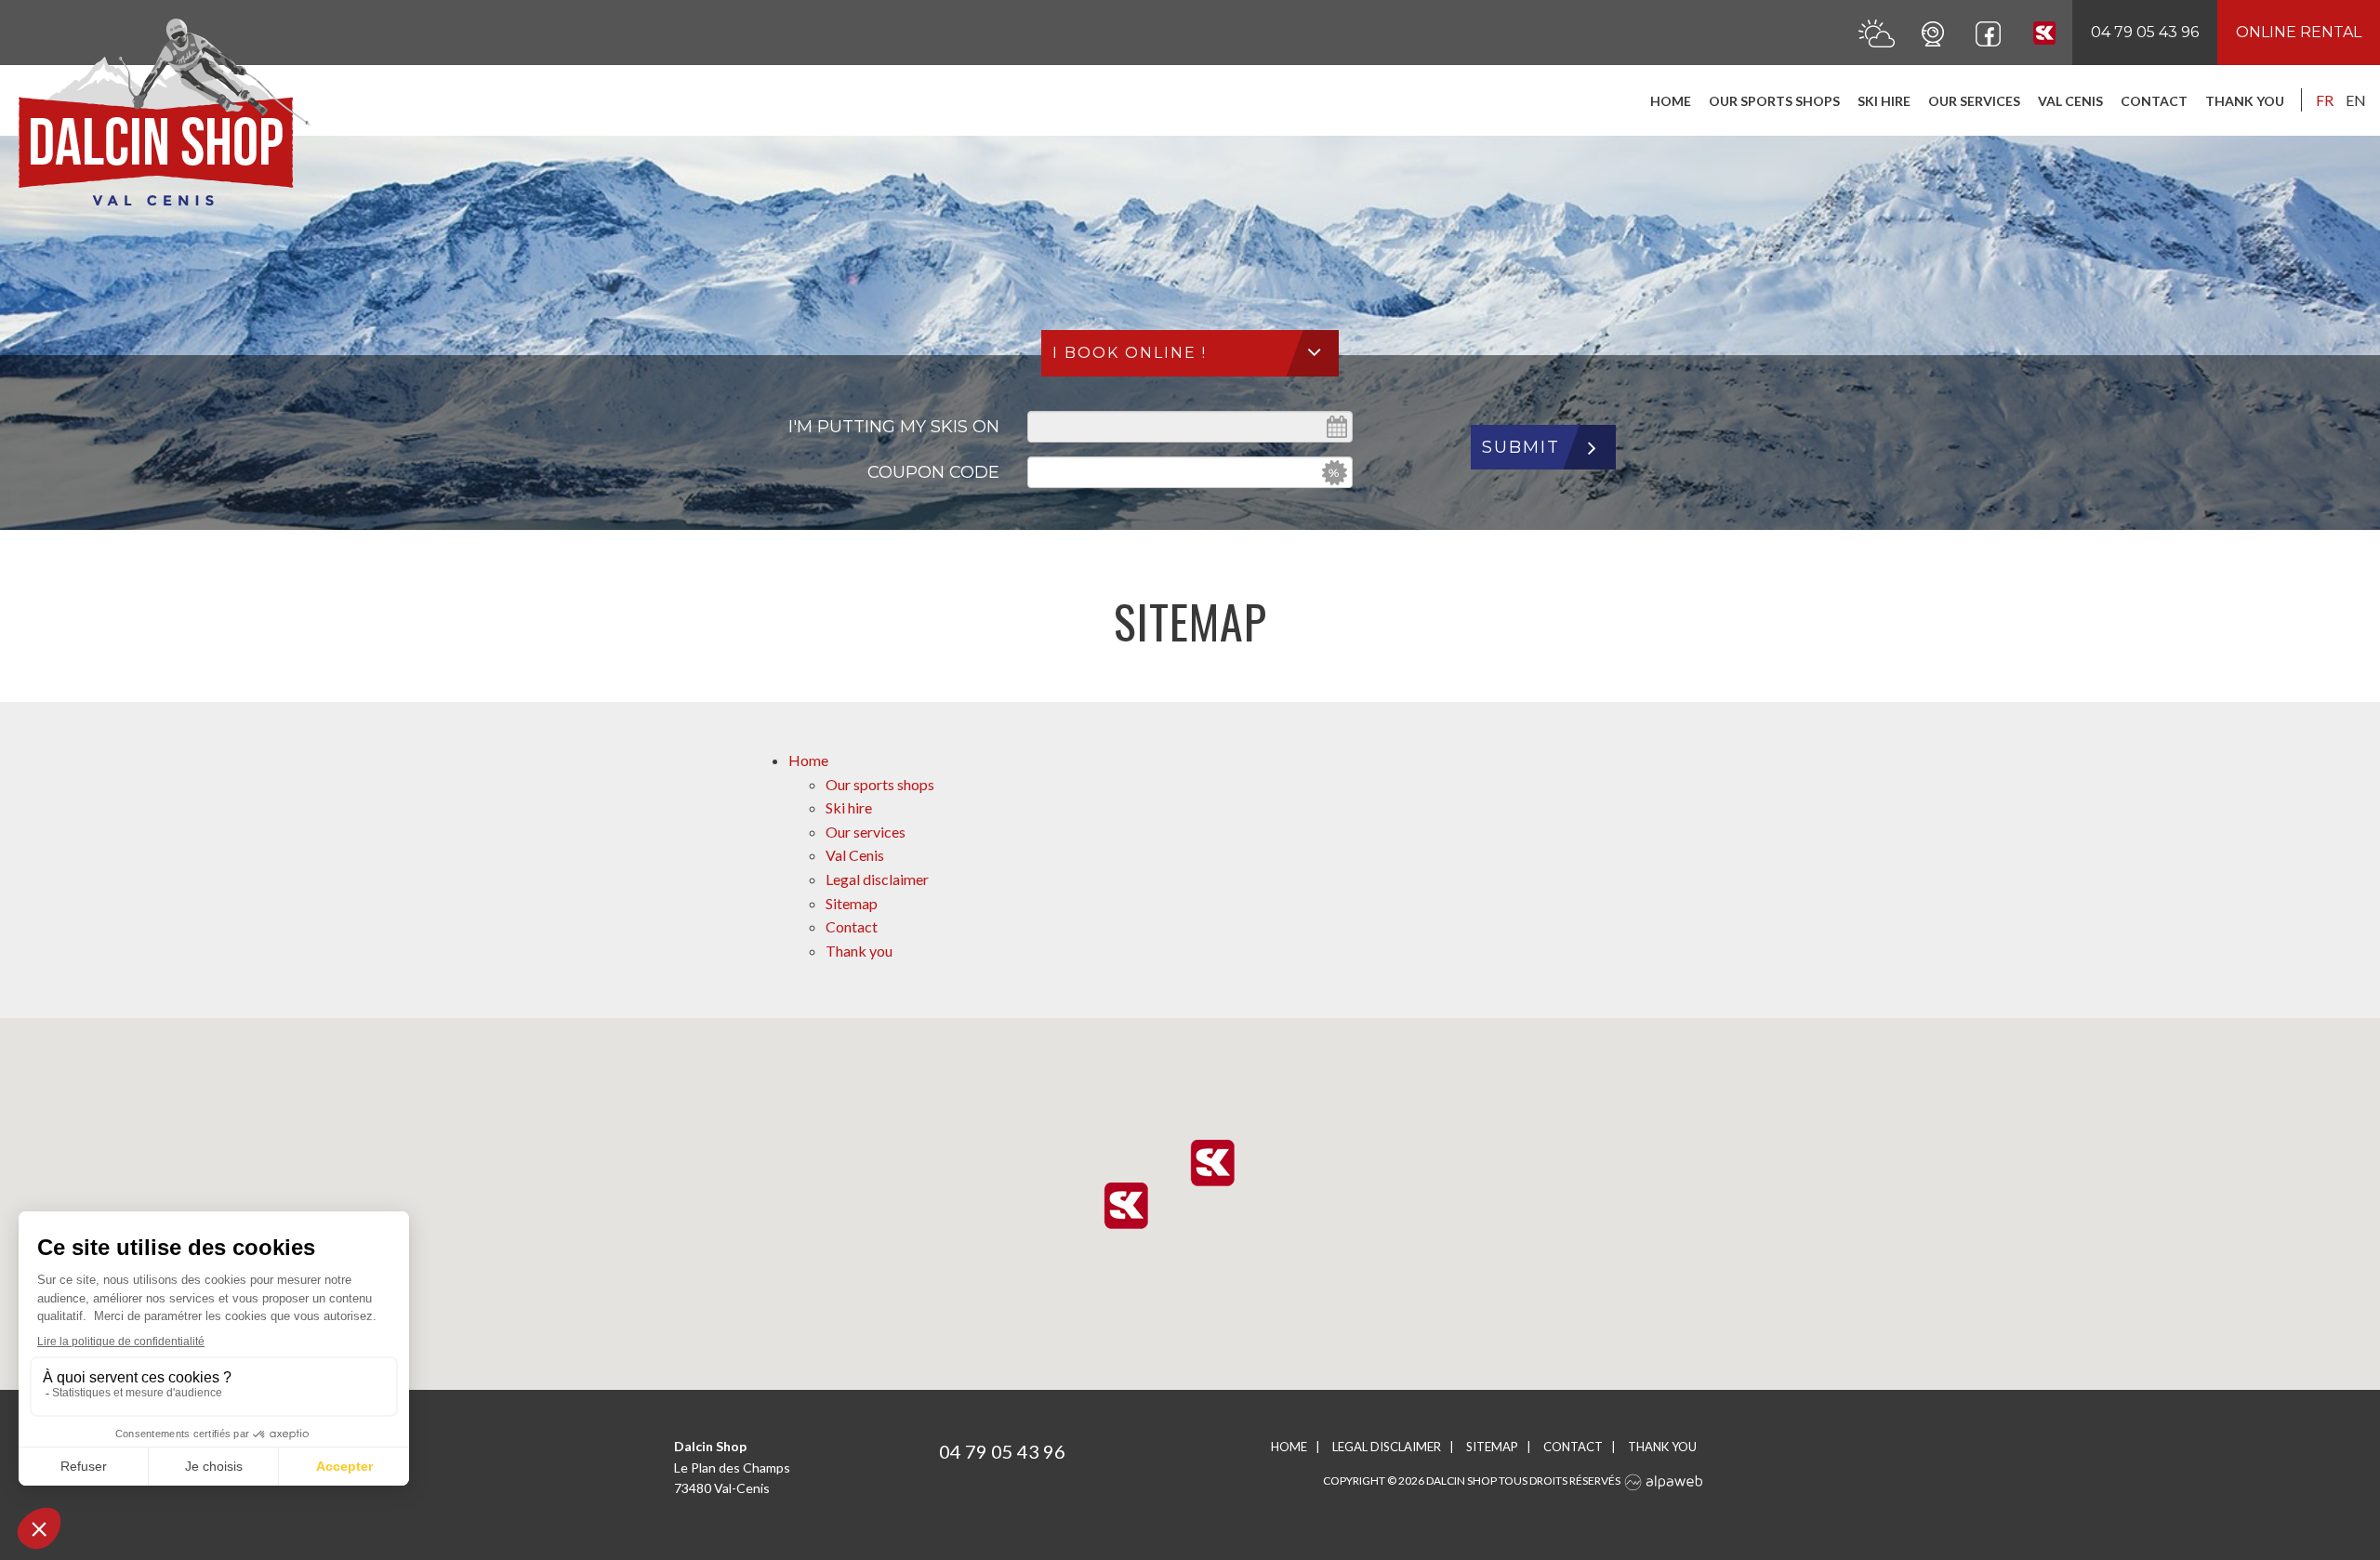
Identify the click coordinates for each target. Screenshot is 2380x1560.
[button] (1212, 1163)
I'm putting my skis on (894, 427)
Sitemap (852, 903)
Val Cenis (2070, 101)
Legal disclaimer (877, 879)
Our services (1974, 101)
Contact (2154, 101)
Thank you (2245, 101)
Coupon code (933, 472)
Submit (1521, 447)
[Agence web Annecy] (1664, 1481)
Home (1671, 101)
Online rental (2299, 32)
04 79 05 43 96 (2145, 32)
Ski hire (1884, 101)
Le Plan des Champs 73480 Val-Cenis (732, 1467)
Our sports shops (1774, 101)
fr (2325, 100)
